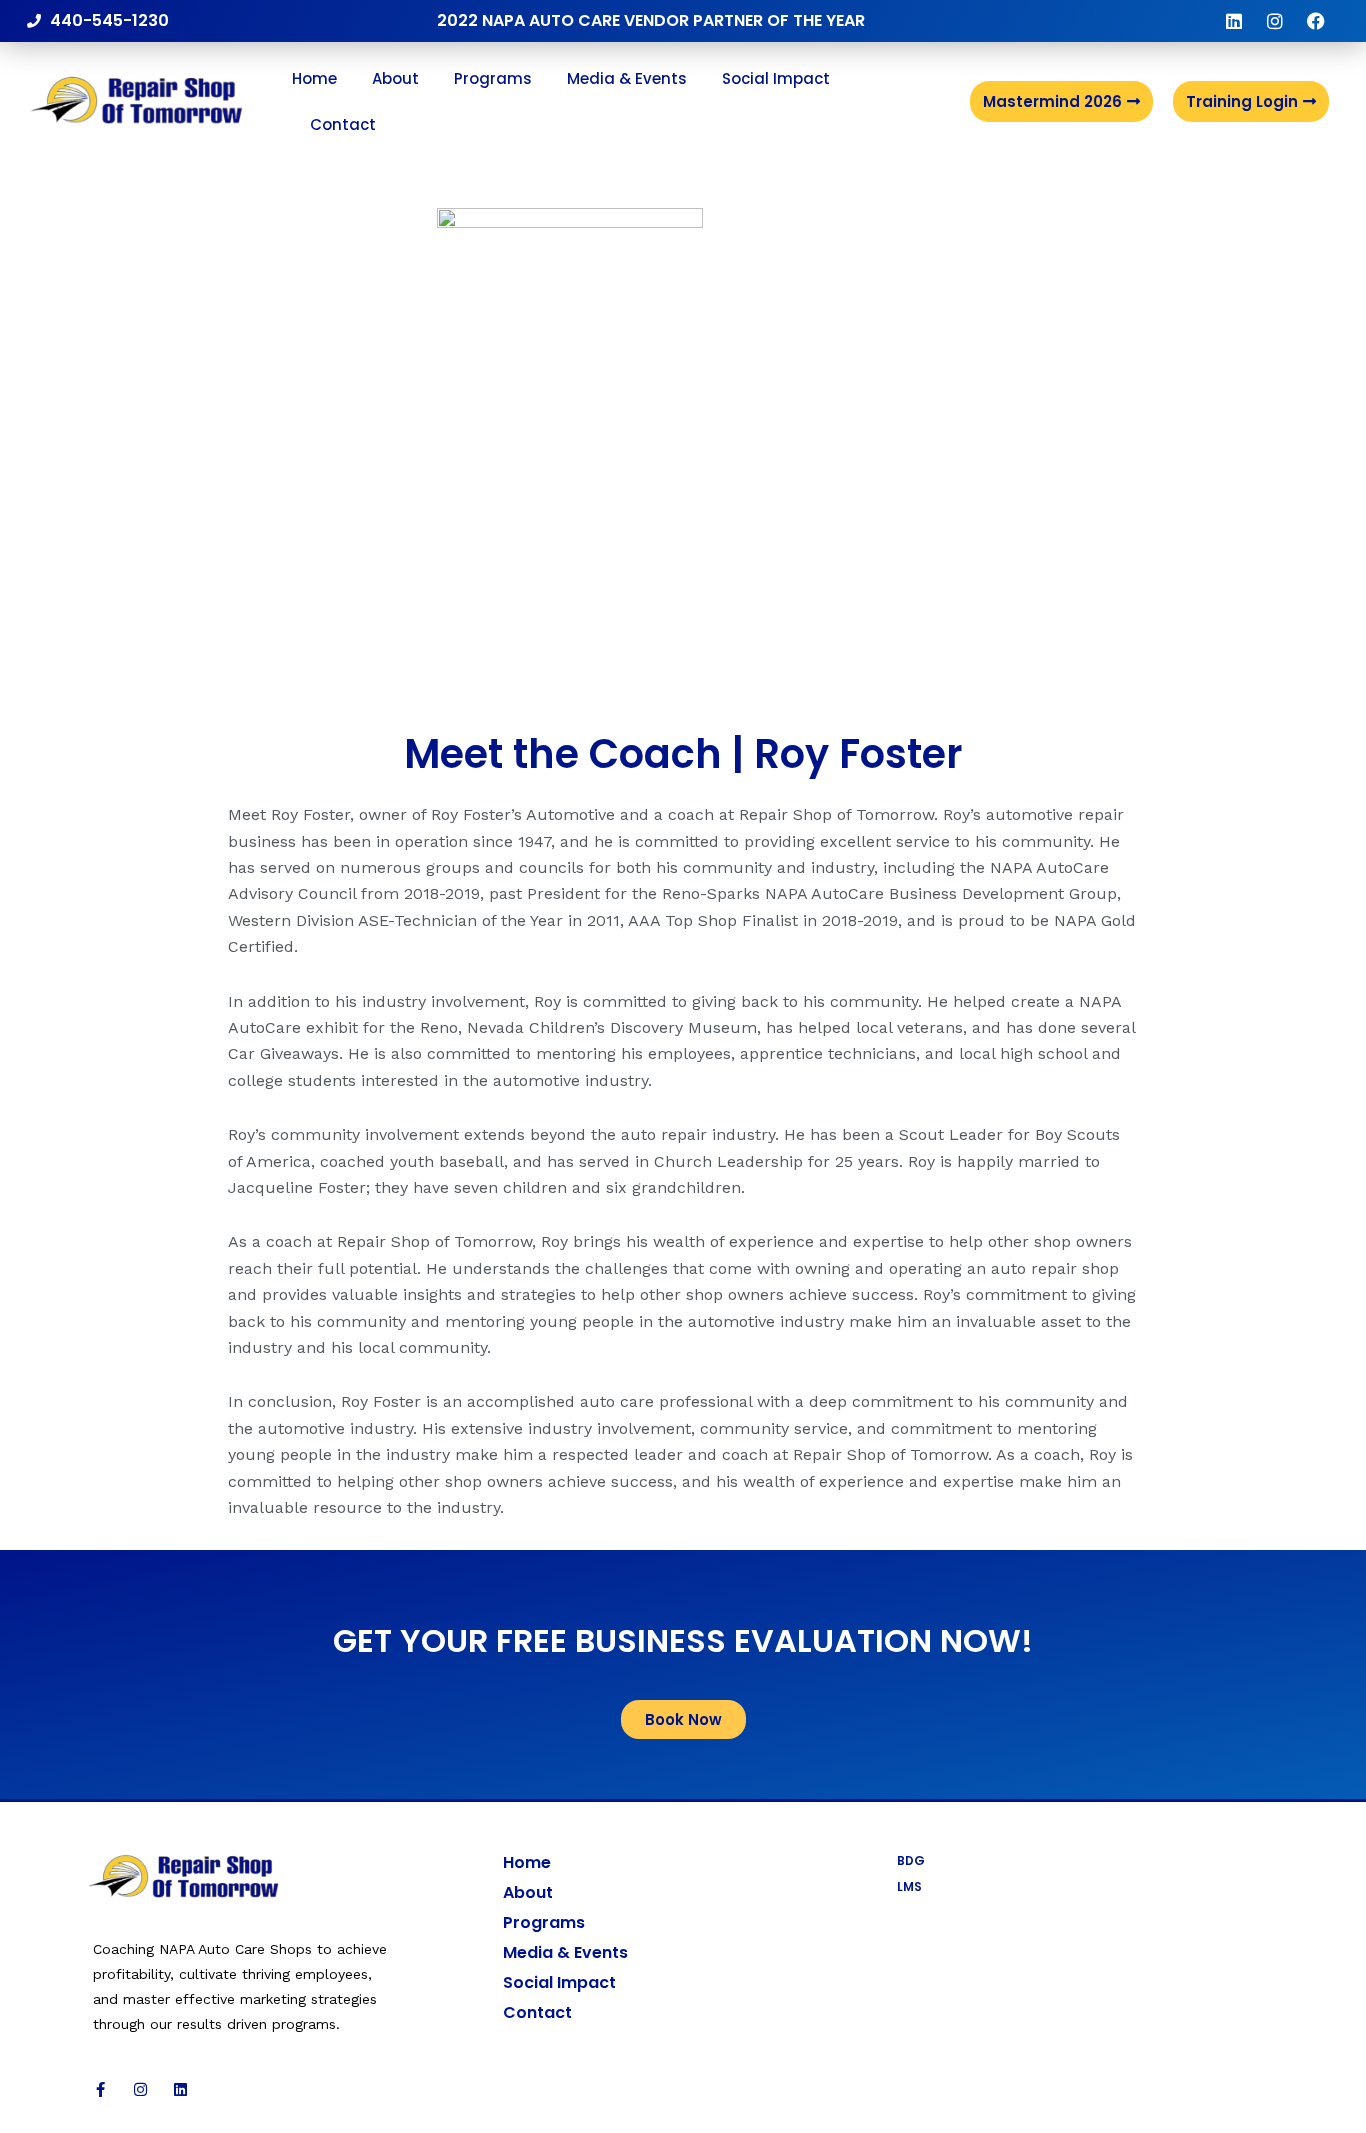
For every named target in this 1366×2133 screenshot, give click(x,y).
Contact (343, 124)
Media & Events (627, 78)
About (395, 78)
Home (314, 78)
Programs (493, 78)
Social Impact (776, 78)
